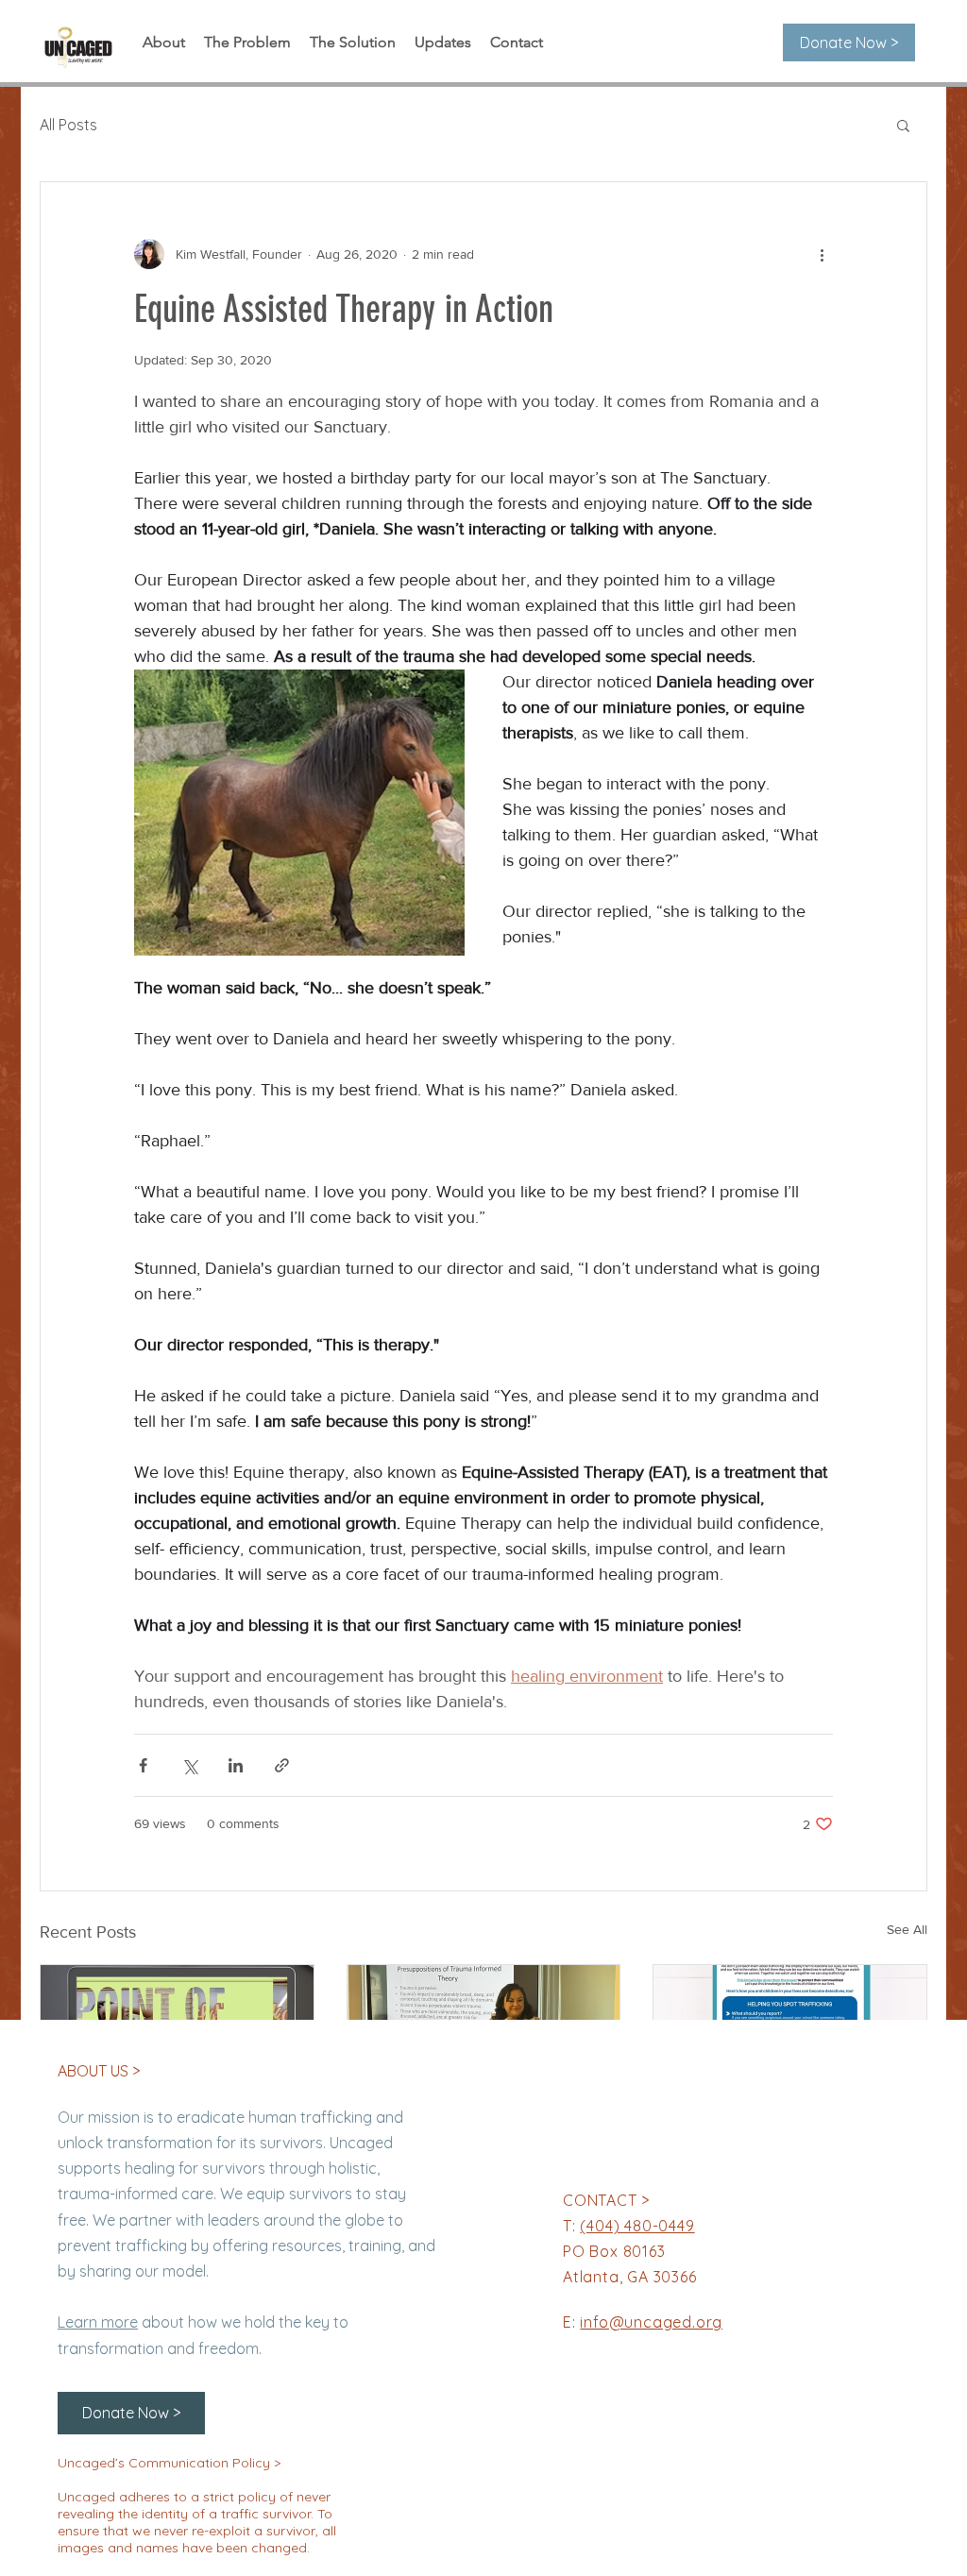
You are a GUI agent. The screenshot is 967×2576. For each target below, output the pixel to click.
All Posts (68, 125)
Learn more (98, 2322)
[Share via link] (282, 1765)
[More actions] (822, 254)
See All (907, 1929)
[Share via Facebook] (143, 1765)
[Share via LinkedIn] (236, 1765)
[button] (903, 125)
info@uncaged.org (651, 2322)
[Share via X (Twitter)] (189, 1765)
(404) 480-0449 (637, 2226)
